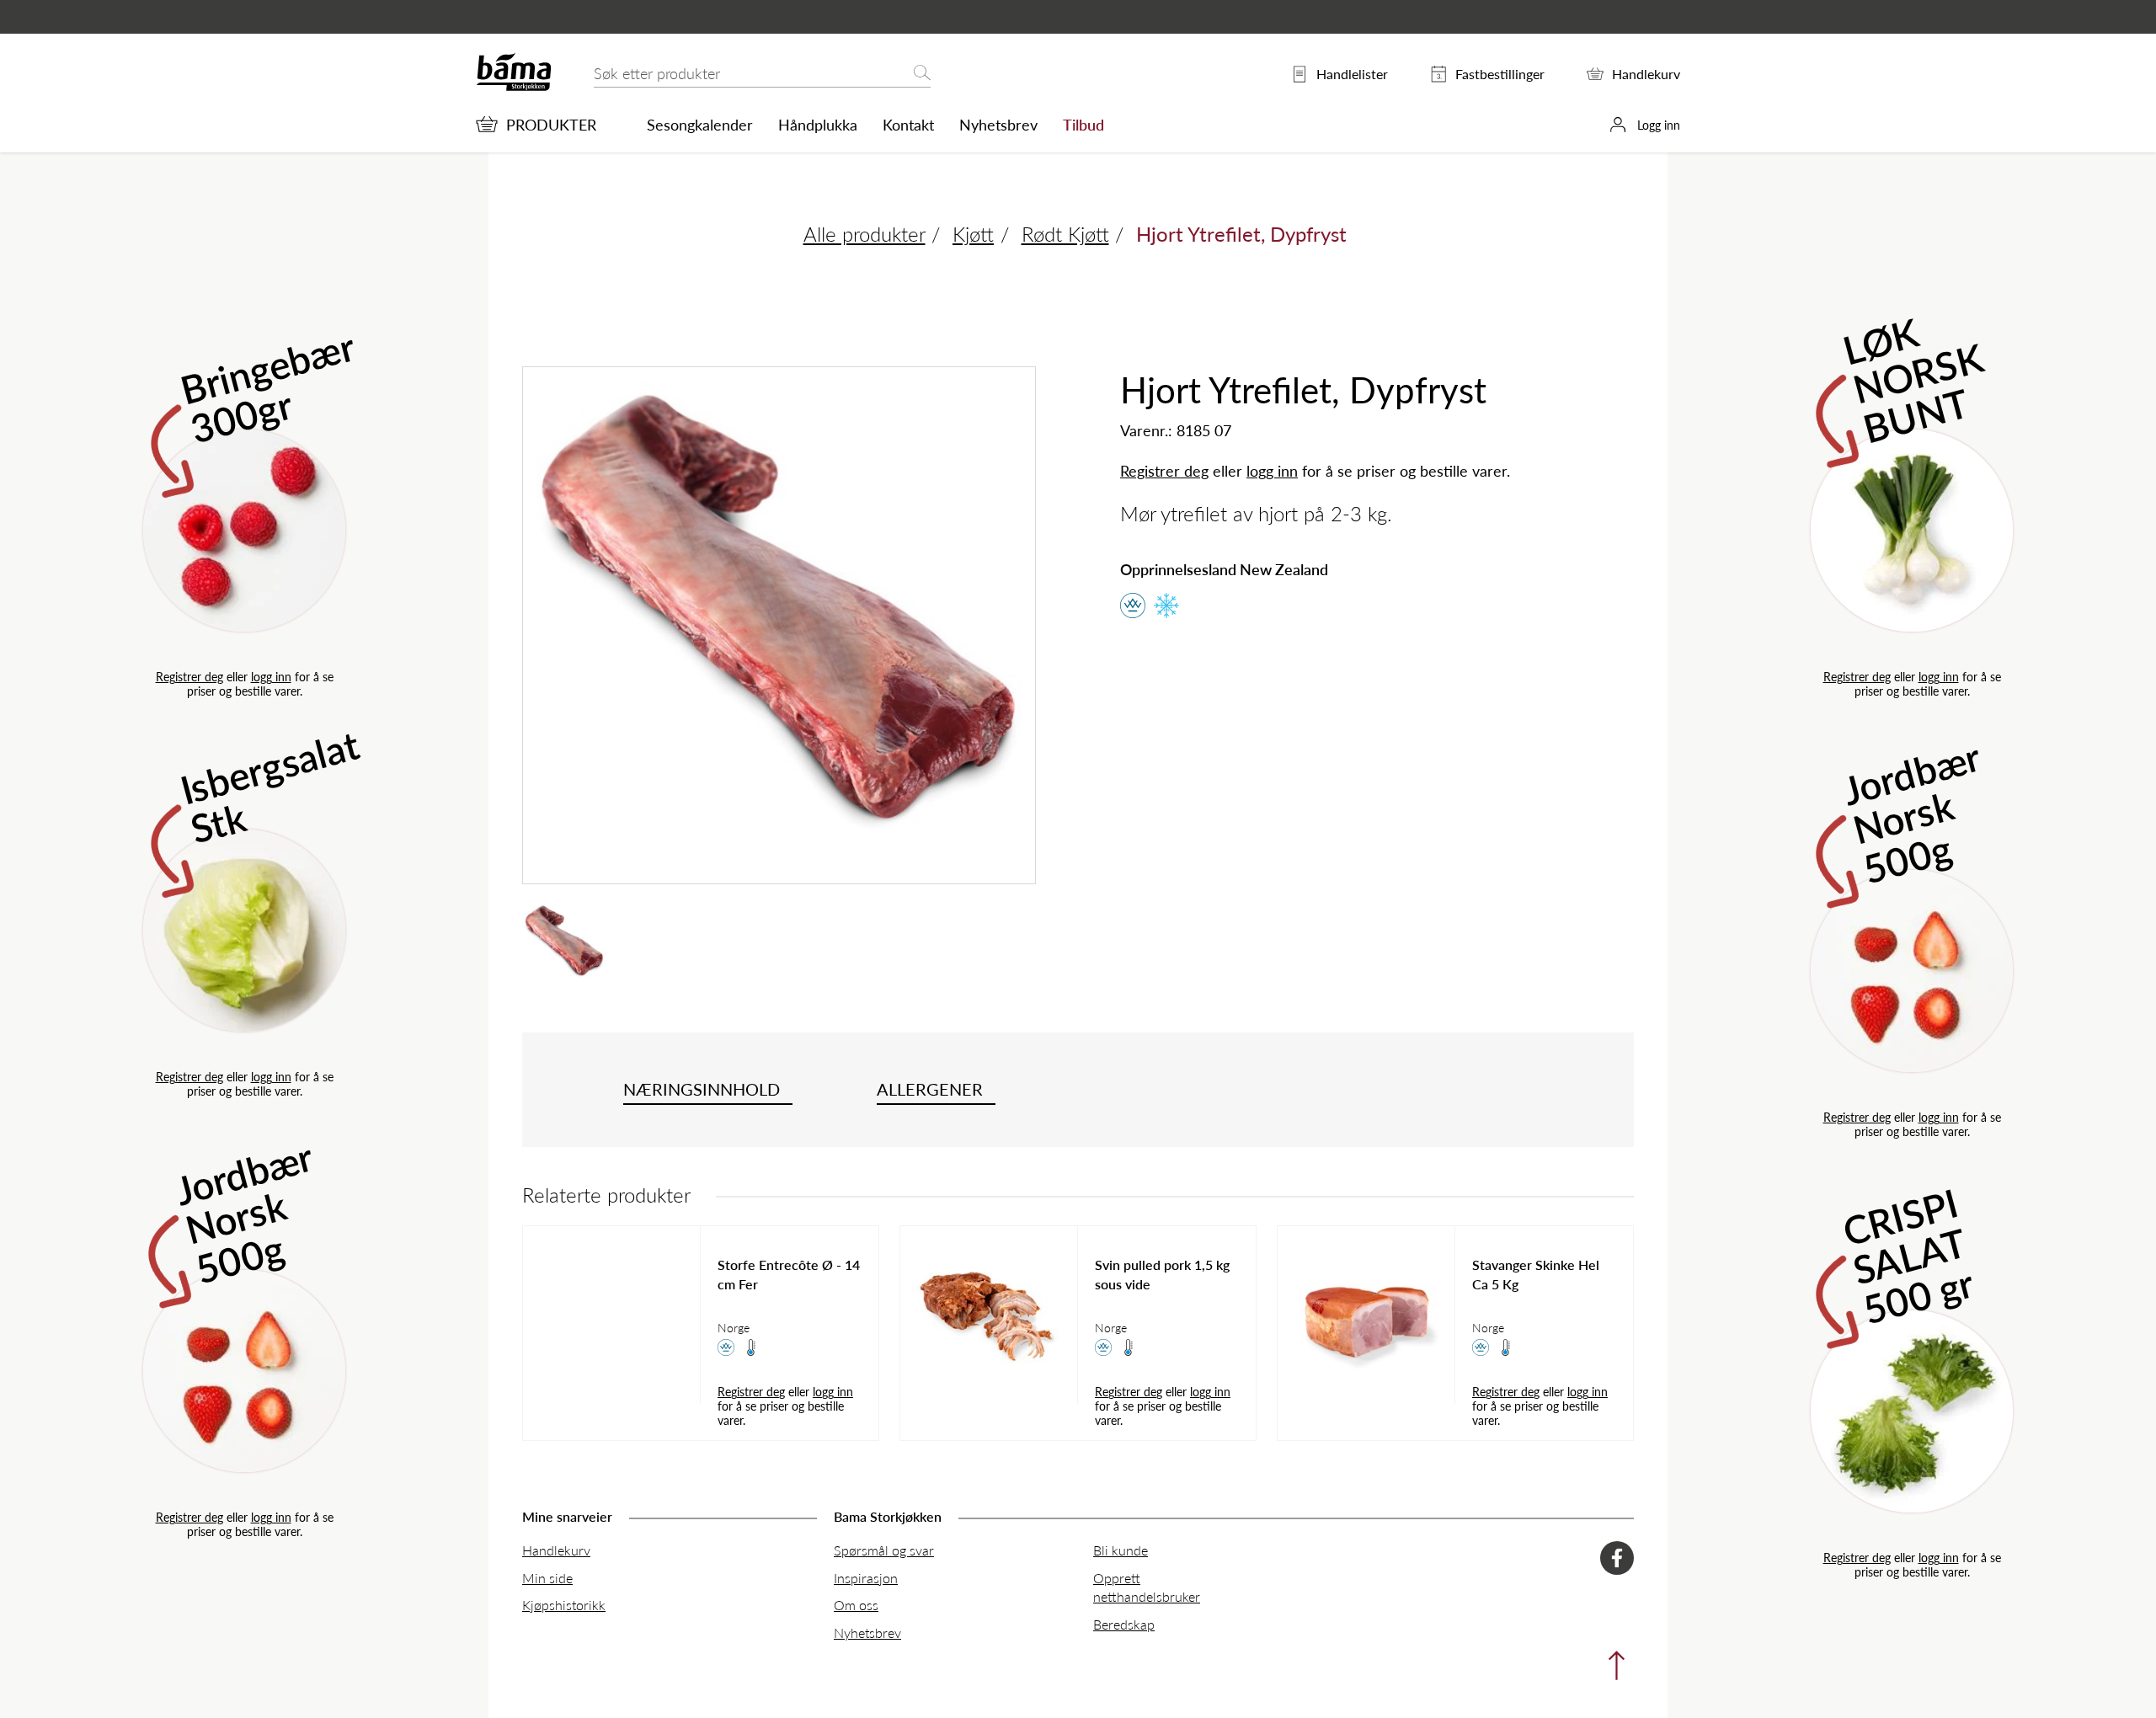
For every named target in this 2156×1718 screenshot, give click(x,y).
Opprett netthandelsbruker (1147, 1587)
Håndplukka (818, 125)
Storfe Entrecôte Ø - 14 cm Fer (789, 1274)
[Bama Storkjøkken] (514, 87)
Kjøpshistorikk (564, 1605)
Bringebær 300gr (268, 387)
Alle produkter (865, 233)
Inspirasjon (866, 1578)
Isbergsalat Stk (270, 786)
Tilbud (1083, 125)
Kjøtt (973, 233)
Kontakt (908, 125)
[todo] (1612, 1670)
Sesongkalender (700, 125)
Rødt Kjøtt (1065, 233)
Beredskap (1124, 1624)
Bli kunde (1121, 1550)
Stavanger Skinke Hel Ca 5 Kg (1536, 1274)
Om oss (856, 1605)
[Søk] (922, 74)
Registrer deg (189, 676)
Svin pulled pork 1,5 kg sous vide (1162, 1274)
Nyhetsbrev (998, 125)
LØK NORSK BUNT (1914, 376)
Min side (547, 1578)
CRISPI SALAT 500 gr (1909, 1252)
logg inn (271, 676)
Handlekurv (556, 1550)
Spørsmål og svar (884, 1550)
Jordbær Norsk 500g (245, 1210)
